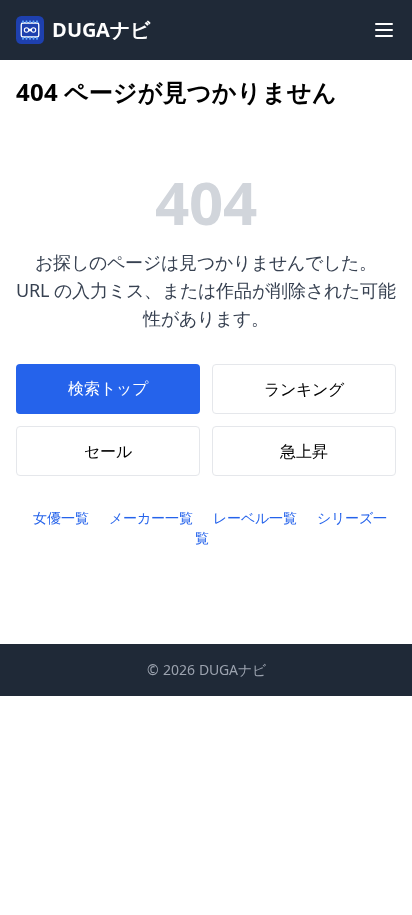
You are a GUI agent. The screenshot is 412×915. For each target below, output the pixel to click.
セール (108, 451)
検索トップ (108, 388)
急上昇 (304, 451)
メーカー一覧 (151, 517)
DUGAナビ (101, 29)
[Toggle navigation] (384, 30)
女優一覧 (61, 517)
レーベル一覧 (255, 517)
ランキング (304, 389)
